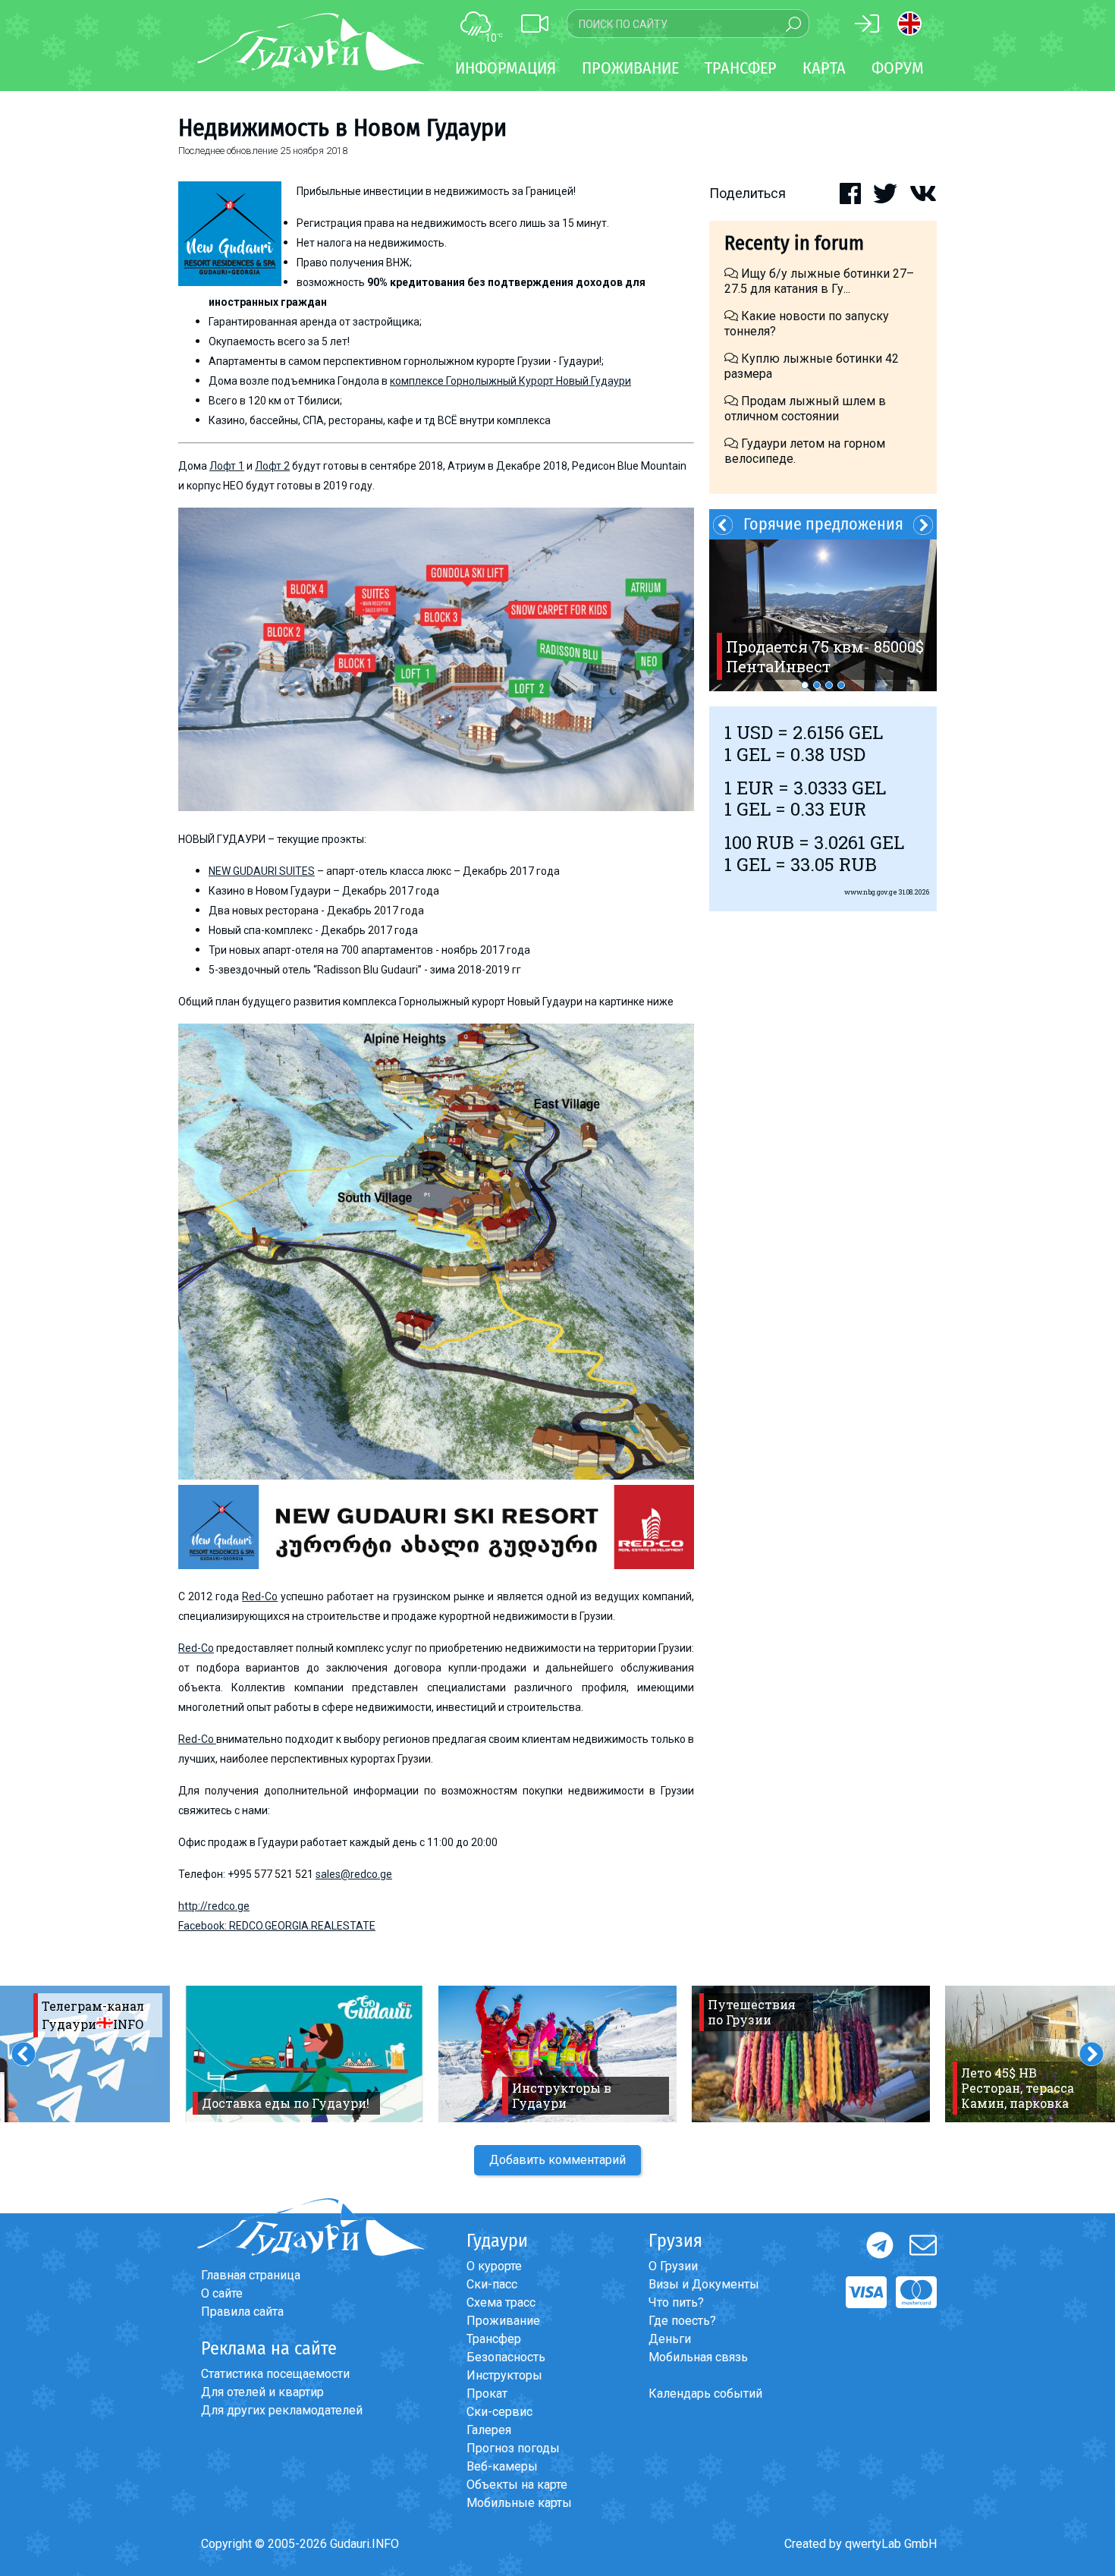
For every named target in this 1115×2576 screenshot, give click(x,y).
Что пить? (676, 2302)
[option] (823, 615)
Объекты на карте (517, 2485)
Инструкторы (504, 2375)
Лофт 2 (272, 466)
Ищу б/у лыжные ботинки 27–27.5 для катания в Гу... (819, 281)
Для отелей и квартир (262, 2392)
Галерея (489, 2430)
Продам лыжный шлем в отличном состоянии (805, 409)
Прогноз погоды (513, 2448)
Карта (824, 68)
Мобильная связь (698, 2357)
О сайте (222, 2293)
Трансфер (494, 2339)
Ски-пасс (492, 2284)
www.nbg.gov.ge (871, 892)
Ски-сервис (499, 2412)
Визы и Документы (704, 2284)
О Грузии (673, 2266)
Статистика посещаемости (275, 2374)
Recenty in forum (794, 243)
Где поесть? (682, 2321)
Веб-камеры (502, 2466)
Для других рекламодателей (282, 2410)
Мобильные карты (519, 2503)
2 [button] (817, 685)
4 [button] (841, 685)
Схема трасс (501, 2302)
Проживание (503, 2321)
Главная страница (251, 2275)
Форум (898, 68)
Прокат (487, 2394)
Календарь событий (705, 2394)
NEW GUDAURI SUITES (262, 871)
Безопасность (506, 2357)
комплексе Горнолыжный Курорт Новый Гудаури (510, 381)
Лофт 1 (227, 466)
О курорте (494, 2266)
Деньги (670, 2339)
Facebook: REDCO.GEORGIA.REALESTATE (277, 1926)
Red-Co (260, 1596)
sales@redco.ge (354, 1874)
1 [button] (805, 685)
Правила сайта (242, 2312)
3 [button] (829, 685)
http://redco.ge (214, 1906)
